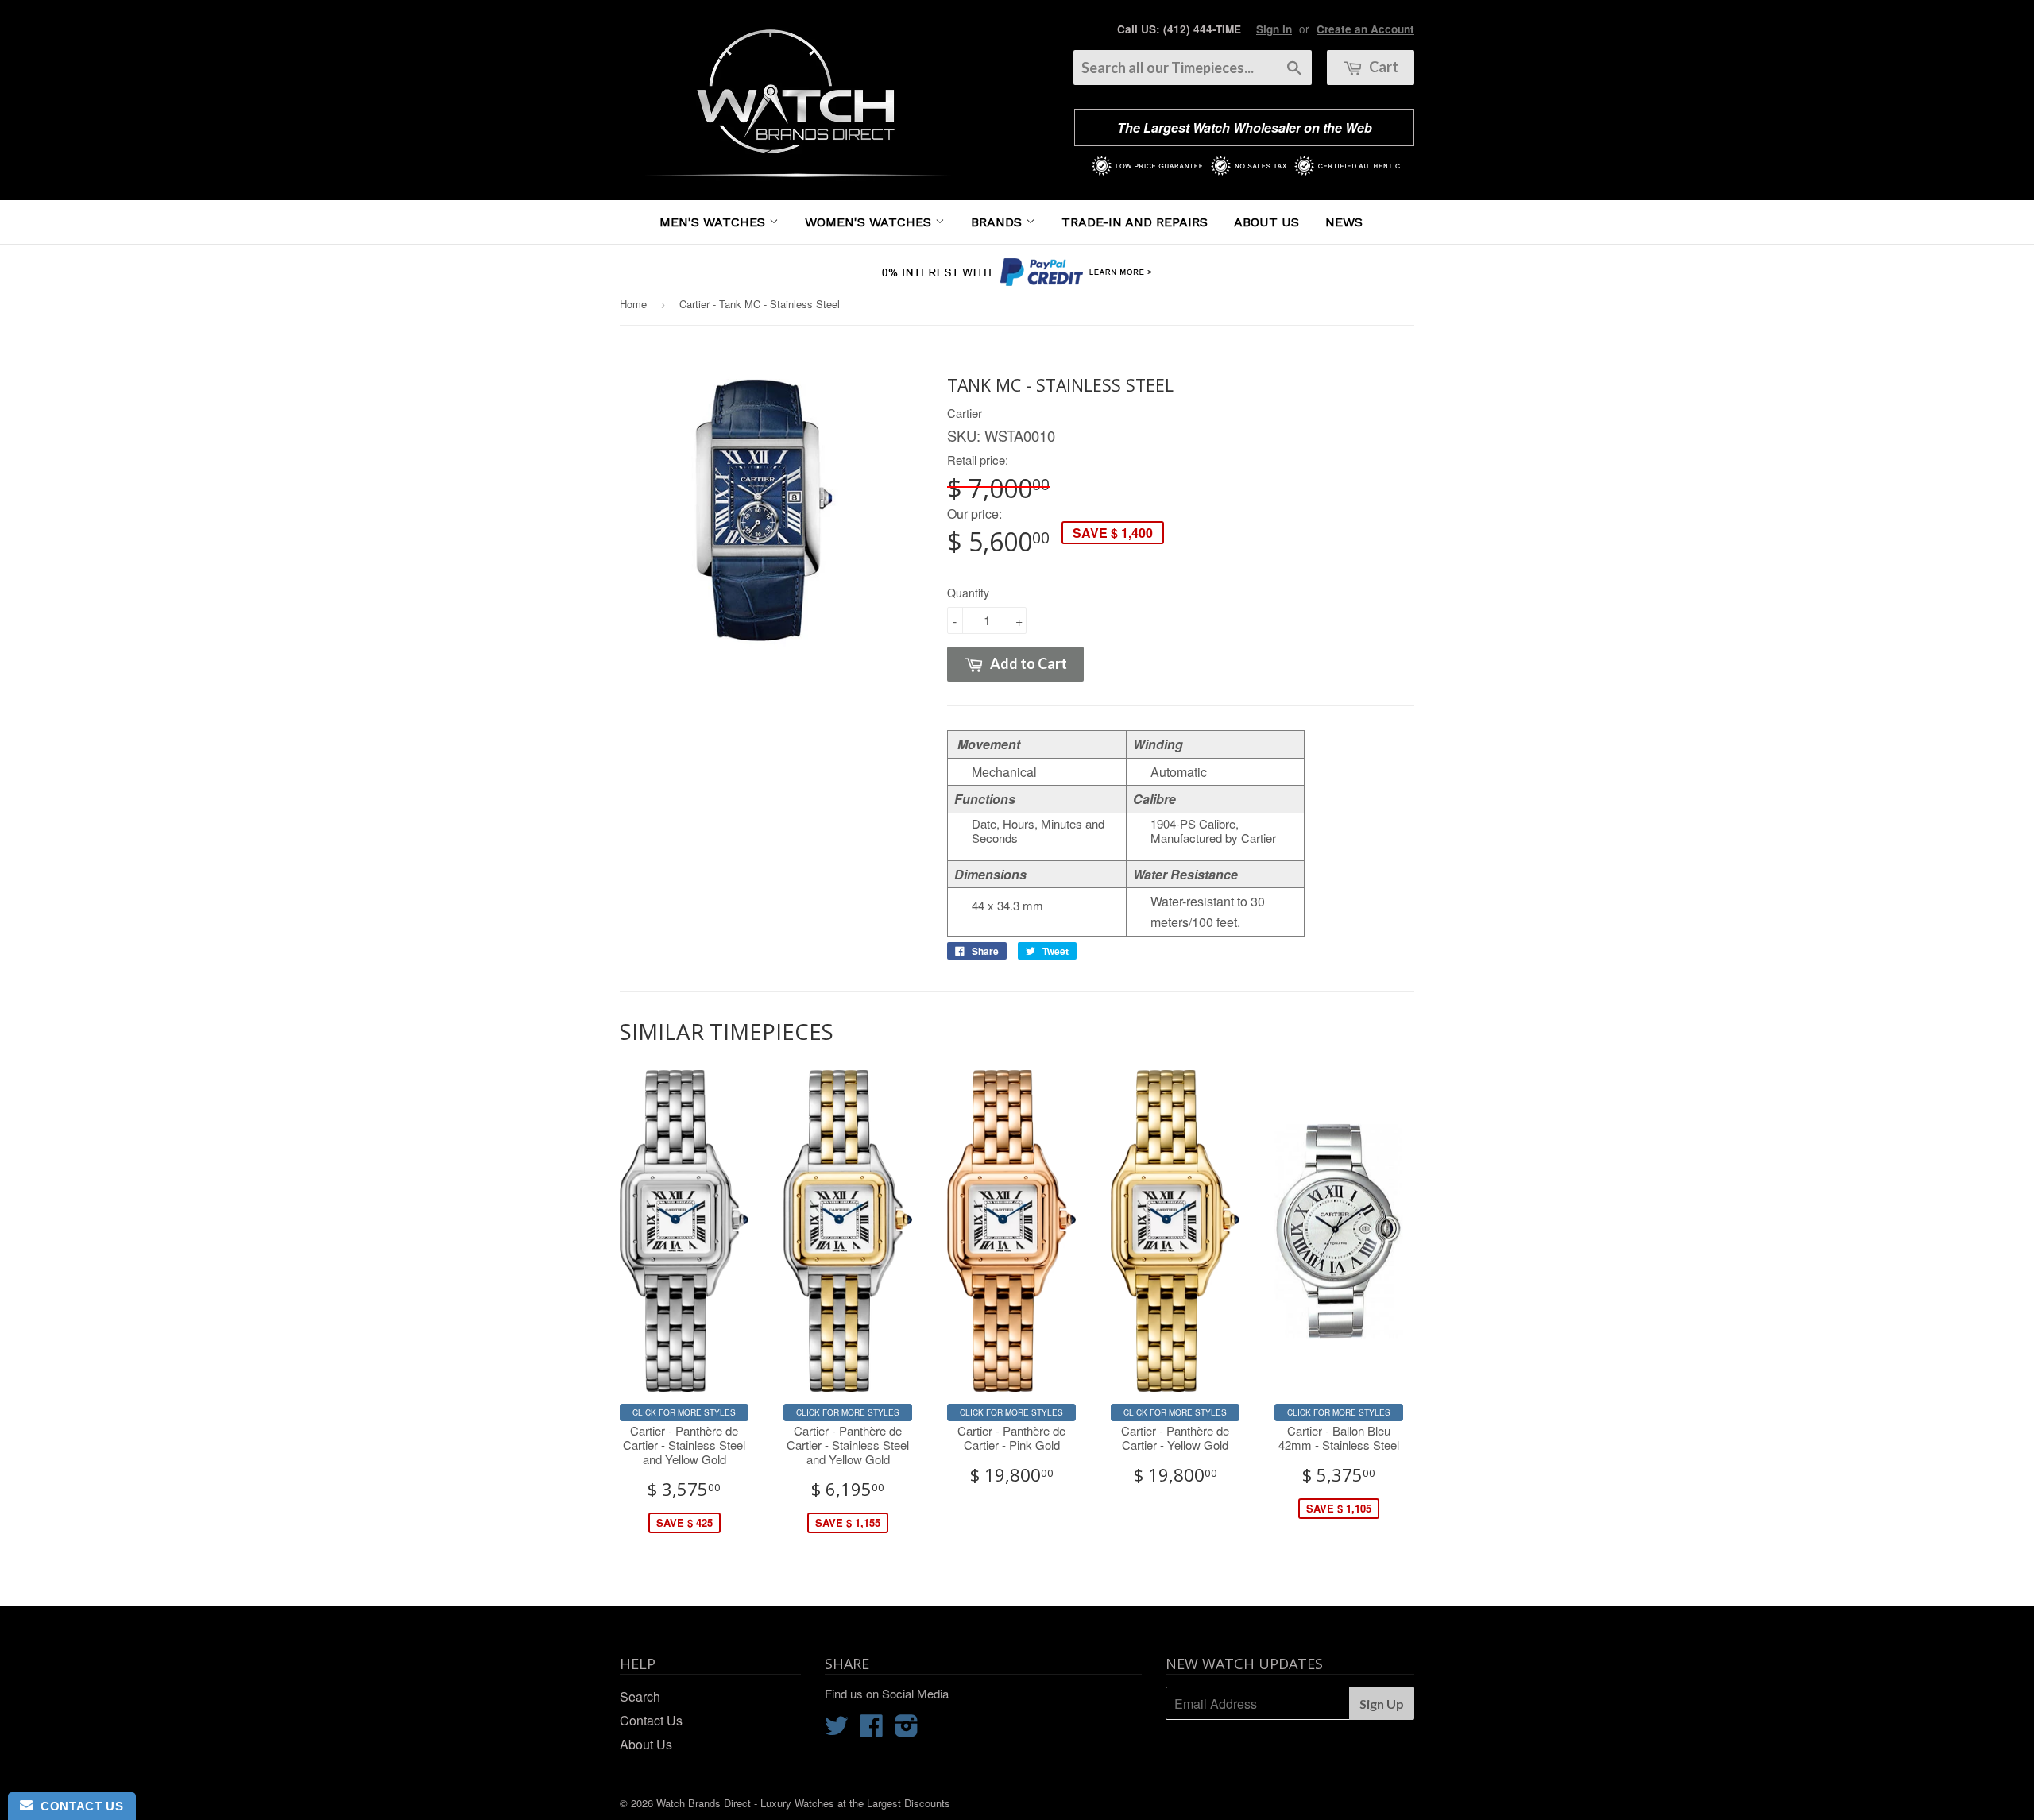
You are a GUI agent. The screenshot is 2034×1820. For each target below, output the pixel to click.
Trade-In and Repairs (1135, 222)
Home (633, 304)
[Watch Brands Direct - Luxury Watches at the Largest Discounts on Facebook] (872, 1730)
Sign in (1274, 29)
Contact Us (651, 1720)
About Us (1266, 222)
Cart (1382, 67)
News (1344, 222)
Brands (998, 222)
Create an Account (1365, 29)
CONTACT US (78, 1806)
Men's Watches (714, 222)
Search (640, 1696)
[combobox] (1193, 68)
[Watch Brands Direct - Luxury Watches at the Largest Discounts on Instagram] (907, 1730)
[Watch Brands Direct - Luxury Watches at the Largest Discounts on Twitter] (837, 1730)
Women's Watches (870, 222)
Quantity (968, 593)
